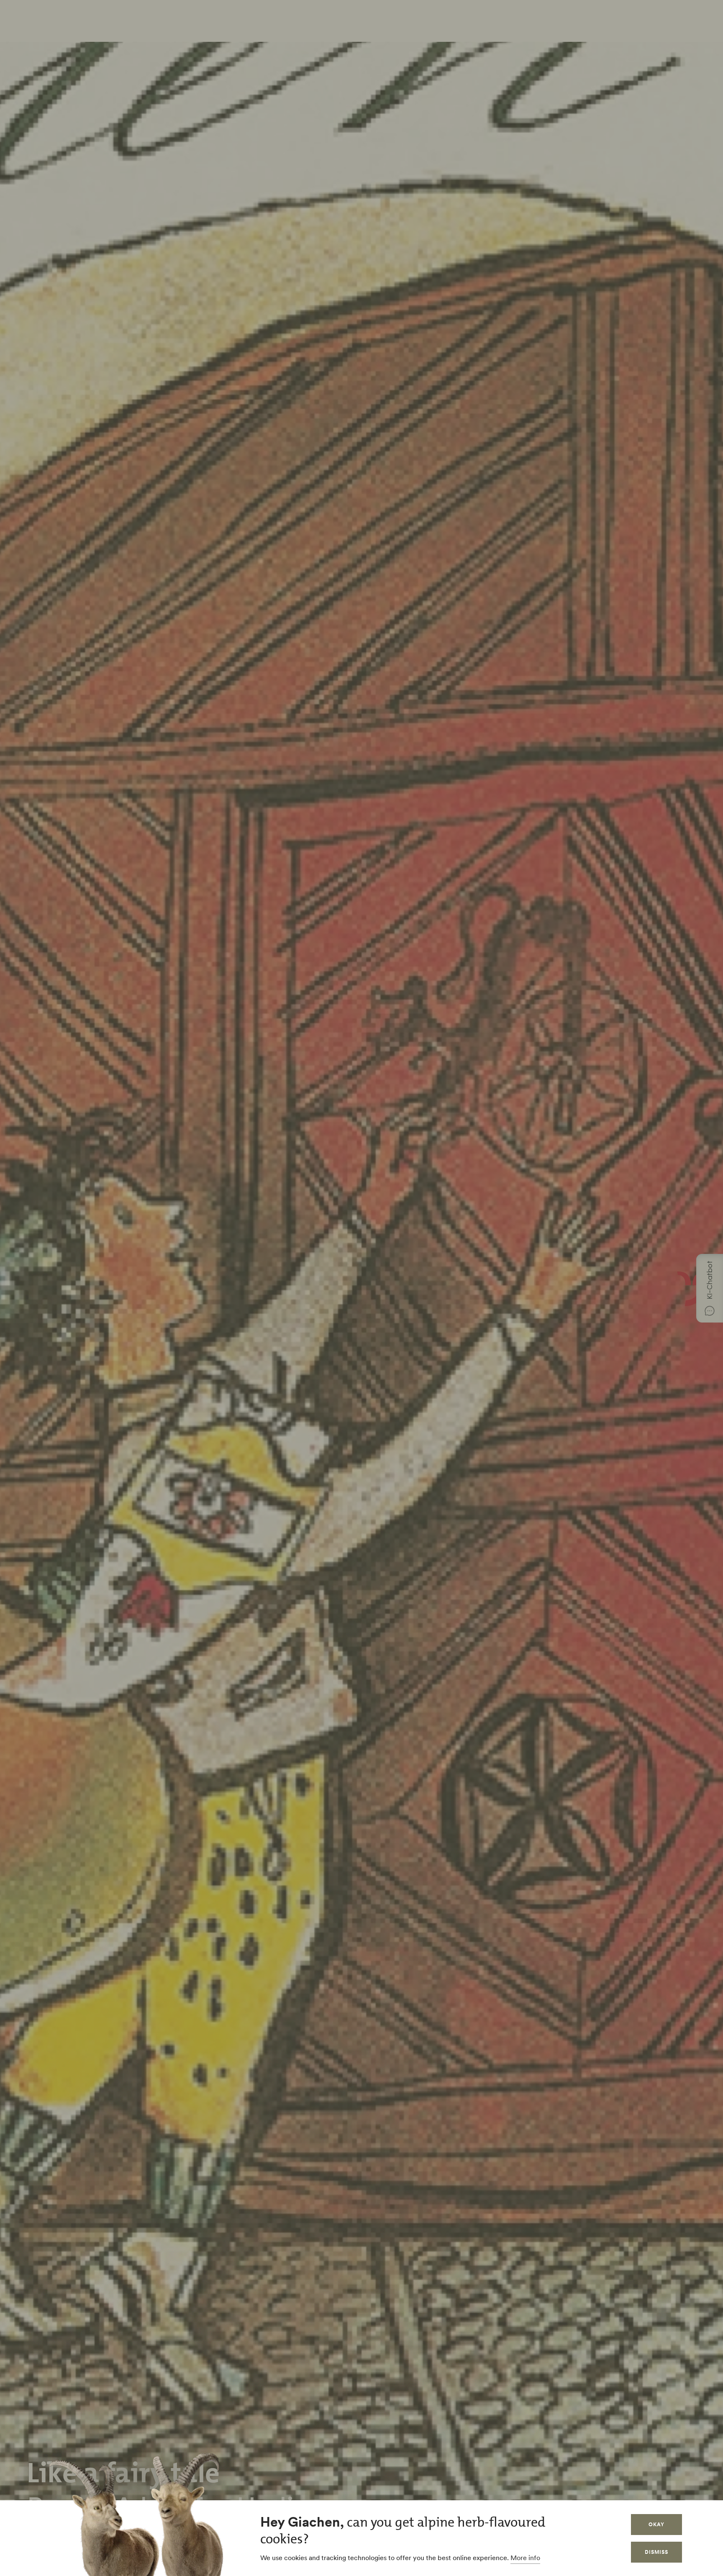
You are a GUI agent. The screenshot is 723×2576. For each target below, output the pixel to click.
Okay (656, 2524)
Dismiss (656, 2552)
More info (525, 2558)
